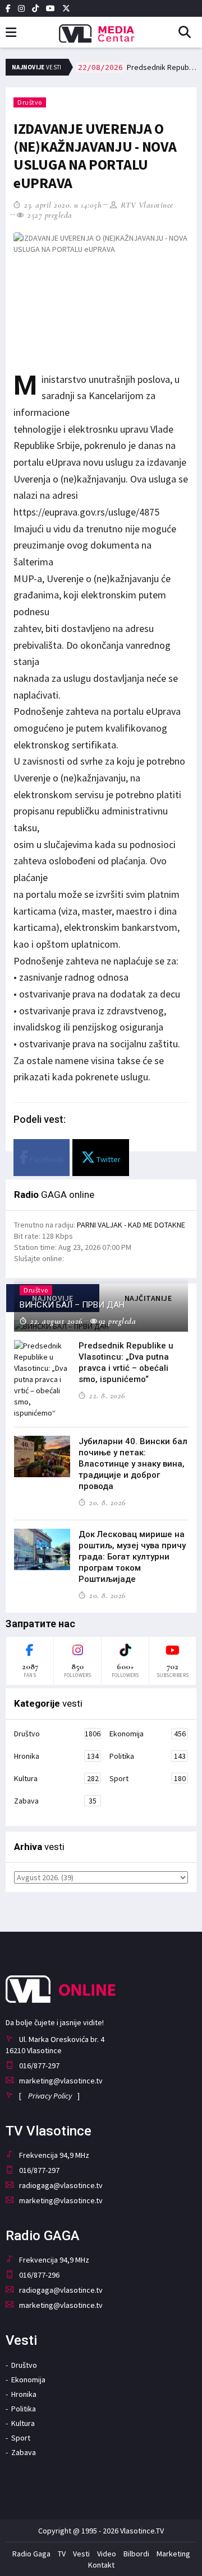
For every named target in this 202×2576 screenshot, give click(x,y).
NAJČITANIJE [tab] (148, 1298)
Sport (148, 1778)
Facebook (46, 1159)
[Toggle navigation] (11, 33)
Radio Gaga (31, 2554)
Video (107, 2554)
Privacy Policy (50, 2096)
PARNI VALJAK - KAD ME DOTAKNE (131, 1225)
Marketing (173, 2554)
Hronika (56, 1756)
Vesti (81, 2554)
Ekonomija (148, 1734)
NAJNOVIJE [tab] (53, 1298)
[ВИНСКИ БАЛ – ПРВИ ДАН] (101, 1326)
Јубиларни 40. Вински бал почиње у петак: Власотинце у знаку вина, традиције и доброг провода (133, 1464)
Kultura (56, 1778)
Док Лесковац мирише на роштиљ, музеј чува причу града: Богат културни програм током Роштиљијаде (132, 1557)
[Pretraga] (189, 33)
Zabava (55, 1801)
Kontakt (101, 2565)
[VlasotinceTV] (101, 30)
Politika (148, 1756)
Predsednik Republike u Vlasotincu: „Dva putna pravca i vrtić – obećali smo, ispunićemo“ (137, 67)
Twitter (108, 1159)
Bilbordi (136, 2554)
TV (62, 2554)
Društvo (30, 102)
